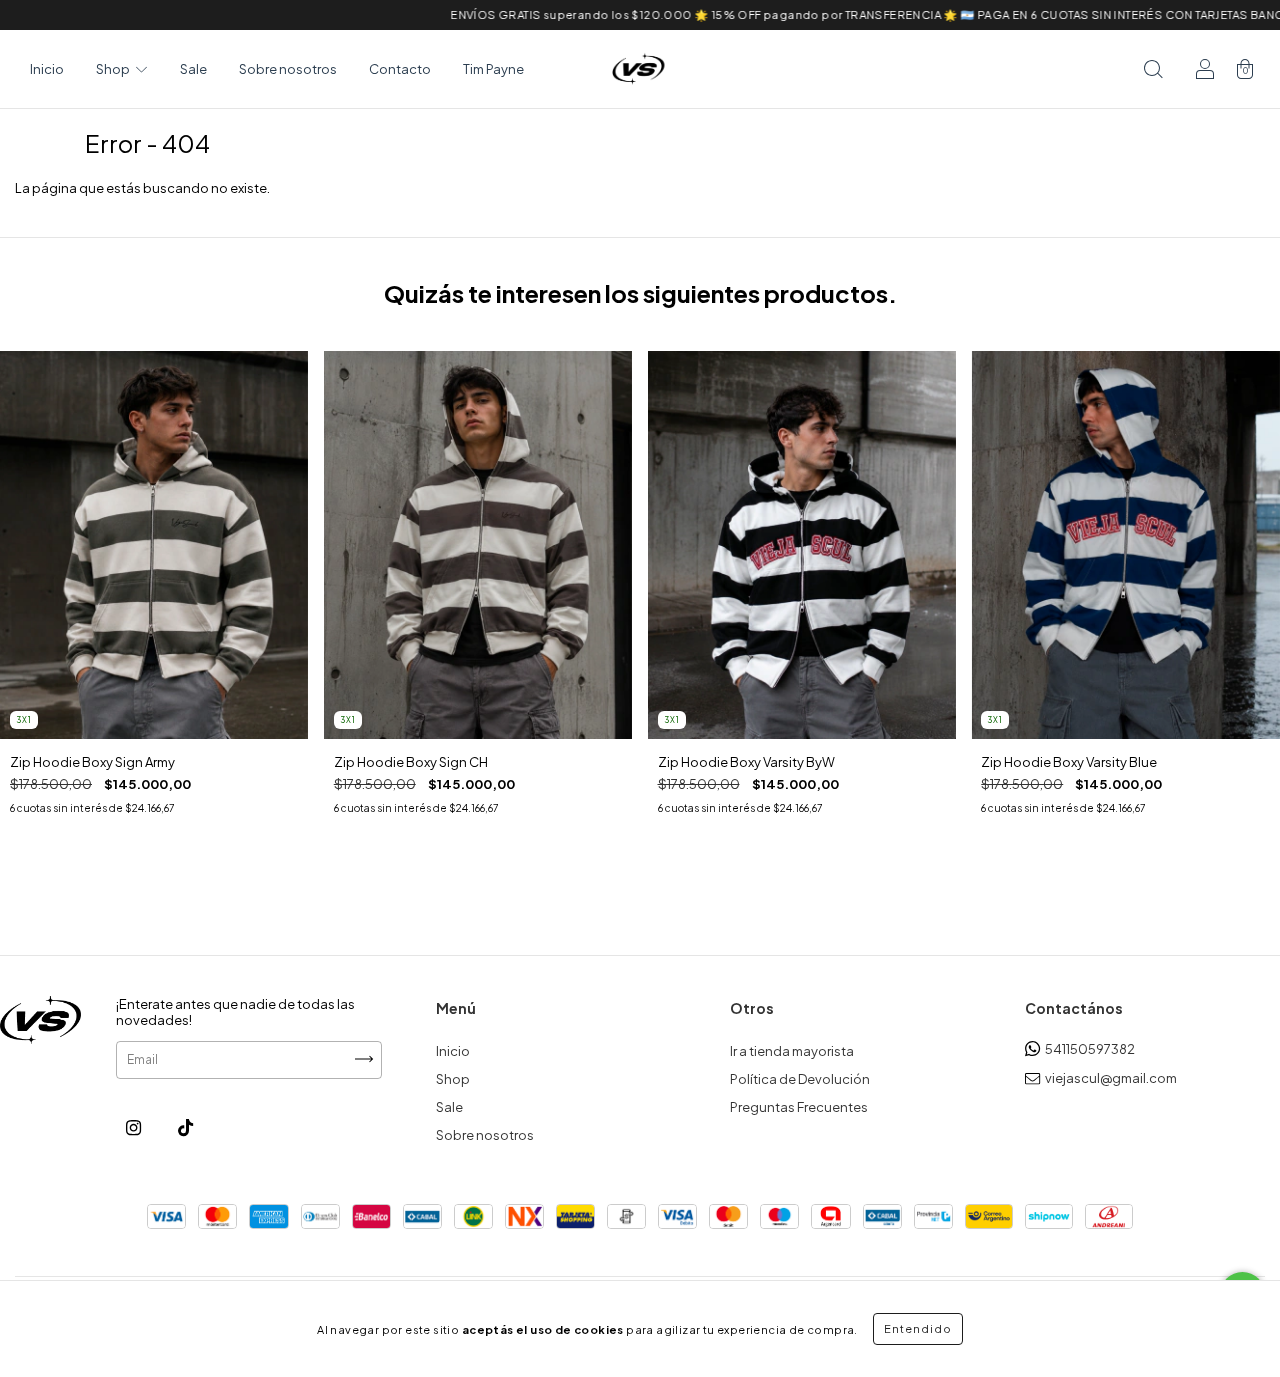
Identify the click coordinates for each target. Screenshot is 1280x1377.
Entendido (918, 1328)
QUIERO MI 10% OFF (640, 432)
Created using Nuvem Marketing (640, 490)
